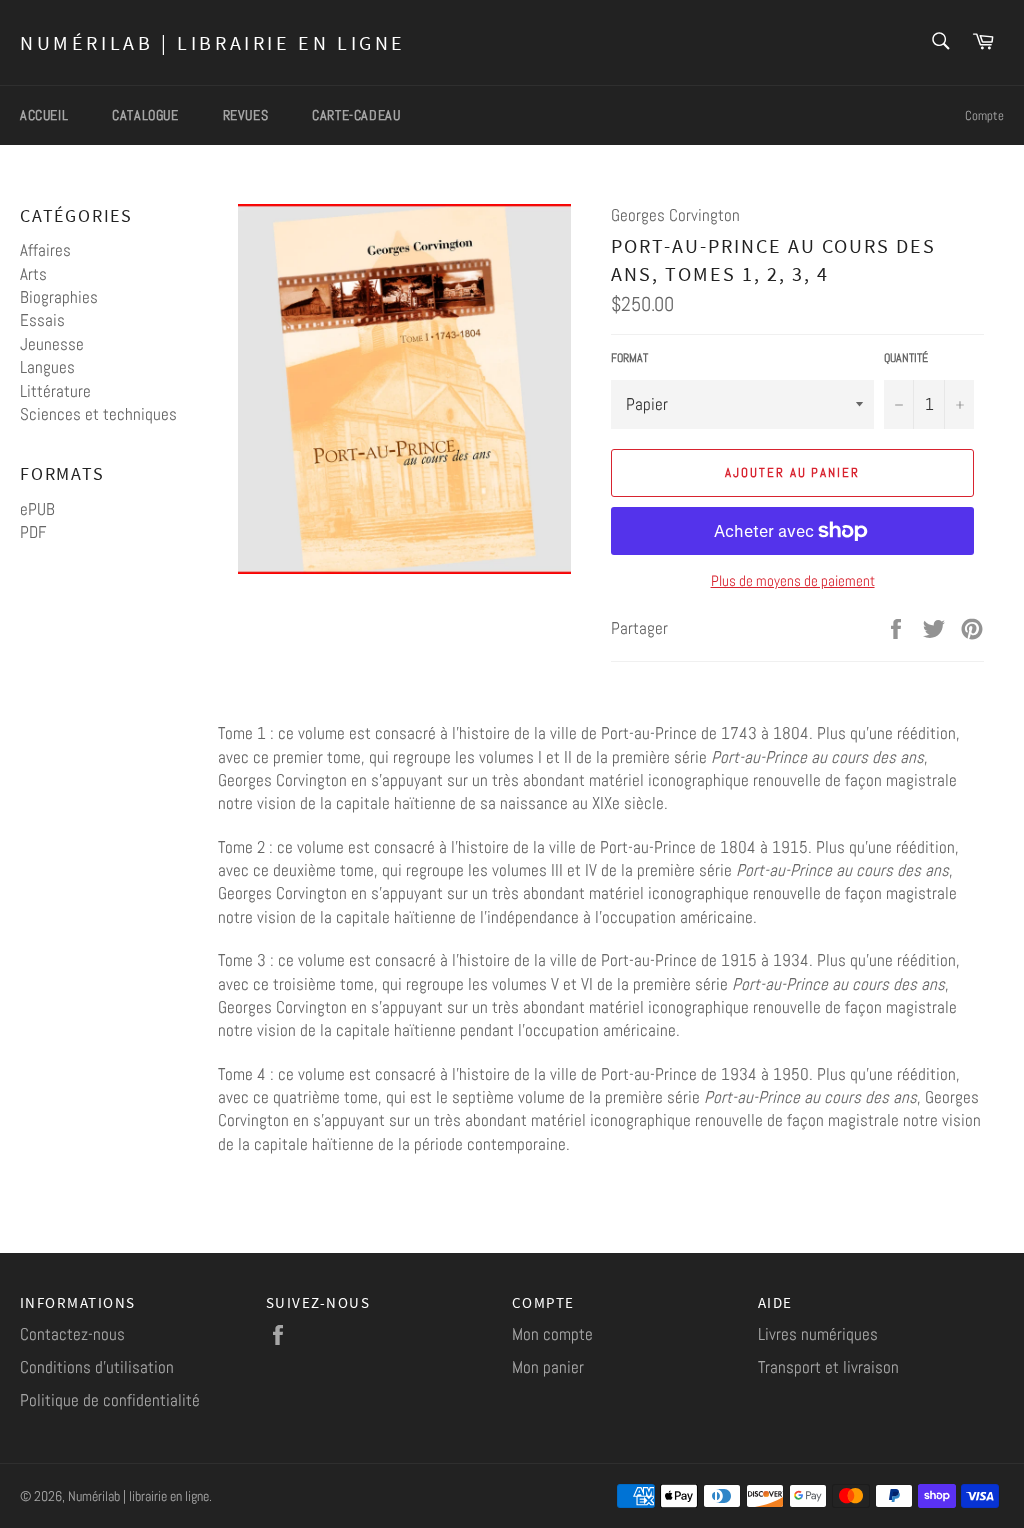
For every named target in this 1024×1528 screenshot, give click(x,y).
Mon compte (552, 1334)
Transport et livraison (828, 1367)
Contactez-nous (72, 1334)
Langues (47, 367)
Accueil (44, 115)
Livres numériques (818, 1334)
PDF (33, 532)
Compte (984, 115)
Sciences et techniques (98, 414)
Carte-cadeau (356, 115)
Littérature (55, 391)
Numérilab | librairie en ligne (213, 42)
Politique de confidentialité (110, 1400)
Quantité (906, 358)
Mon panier (548, 1367)
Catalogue (145, 115)
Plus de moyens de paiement (793, 580)
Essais (42, 320)
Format (629, 358)
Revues (246, 115)
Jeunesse (52, 344)
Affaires (45, 250)
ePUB (37, 509)
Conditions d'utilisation (97, 1367)
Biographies (59, 297)
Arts (33, 274)
